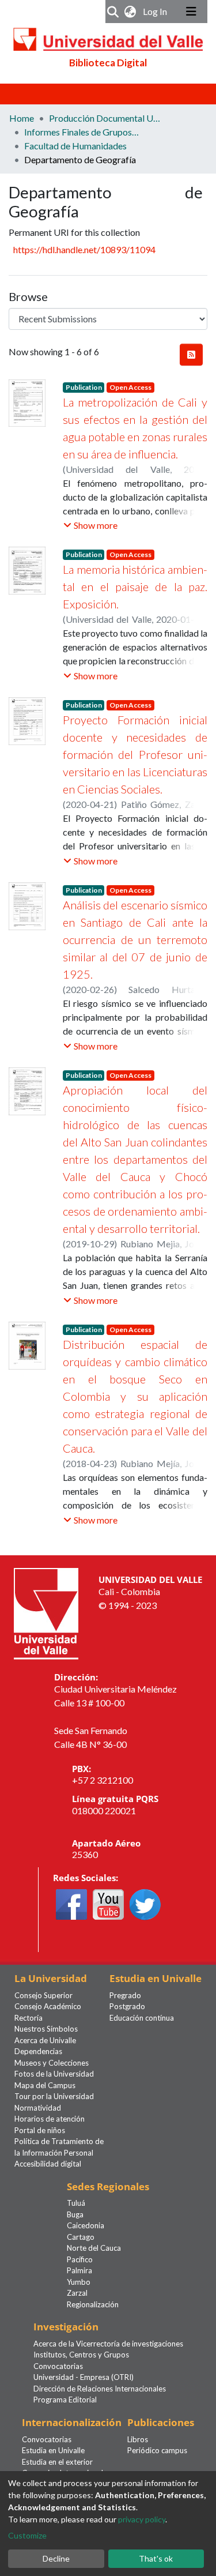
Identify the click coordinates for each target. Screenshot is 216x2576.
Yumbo (79, 2282)
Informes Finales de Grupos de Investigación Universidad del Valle (82, 132)
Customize (27, 2535)
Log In (156, 11)
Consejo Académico (48, 2006)
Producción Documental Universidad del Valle (107, 118)
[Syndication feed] (191, 355)
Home (22, 118)
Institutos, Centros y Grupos (81, 2355)
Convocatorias (58, 2366)
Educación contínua (142, 2018)
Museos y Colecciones (52, 2063)
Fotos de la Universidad (54, 2074)
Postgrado (127, 2006)
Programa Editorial (65, 2400)
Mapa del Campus (45, 2085)
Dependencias (38, 2051)
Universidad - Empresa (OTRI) (84, 2377)
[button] (130, 12)
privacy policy (142, 2519)
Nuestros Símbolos (46, 2029)
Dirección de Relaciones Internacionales (100, 2389)
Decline (56, 2558)
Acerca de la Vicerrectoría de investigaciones (108, 2344)
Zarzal (77, 2293)
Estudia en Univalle (53, 2450)
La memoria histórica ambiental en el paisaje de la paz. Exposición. (135, 586)
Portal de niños (40, 2130)
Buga (75, 2214)
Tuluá (76, 2203)
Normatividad (38, 2108)
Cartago (81, 2237)
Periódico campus (157, 2450)
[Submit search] (113, 12)
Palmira (79, 2270)
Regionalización (93, 2304)
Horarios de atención (50, 2119)
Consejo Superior (43, 1995)
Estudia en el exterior (57, 2462)
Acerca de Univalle (45, 2040)
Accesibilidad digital (48, 2164)
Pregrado (125, 1995)
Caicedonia (86, 2225)
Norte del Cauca (94, 2248)
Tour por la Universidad (54, 2096)
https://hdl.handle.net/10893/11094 (84, 249)
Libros (138, 2439)
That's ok (156, 2558)
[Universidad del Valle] (46, 1613)
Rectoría (29, 2018)
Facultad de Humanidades (75, 146)
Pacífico (80, 2259)
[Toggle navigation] (191, 12)
